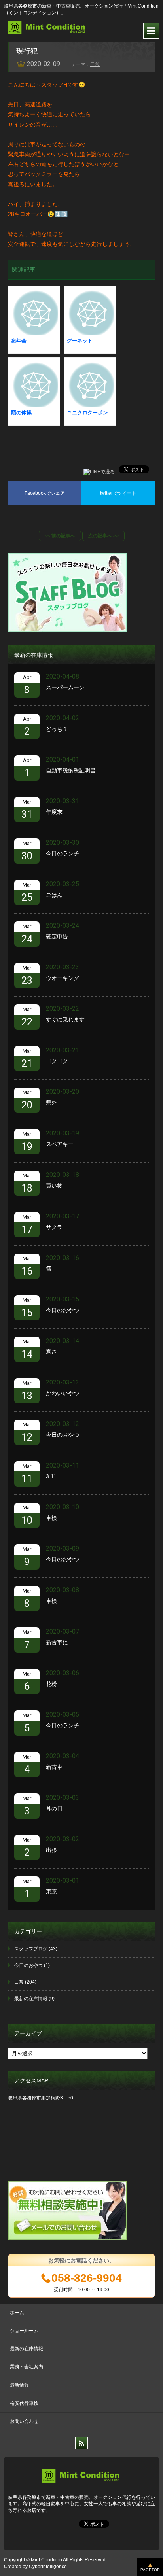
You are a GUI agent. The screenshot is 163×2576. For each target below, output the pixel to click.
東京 (51, 1891)
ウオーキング (63, 978)
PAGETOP (150, 2570)
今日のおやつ (63, 1310)
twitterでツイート (118, 493)
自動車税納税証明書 (71, 770)
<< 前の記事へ (60, 536)
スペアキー (60, 1144)
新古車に (57, 1642)
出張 (51, 1850)
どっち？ (57, 729)
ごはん (54, 895)
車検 (51, 1518)
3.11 (51, 1476)
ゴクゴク (57, 1061)
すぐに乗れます (65, 1019)
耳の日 (54, 1808)
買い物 (54, 1186)
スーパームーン (65, 687)
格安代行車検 (24, 2403)
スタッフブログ (31, 1949)
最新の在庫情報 (31, 1999)
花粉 (51, 1684)
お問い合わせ (24, 2421)
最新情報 (19, 2385)
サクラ (54, 1227)
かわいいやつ (63, 1393)
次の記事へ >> (103, 536)
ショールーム (24, 2331)
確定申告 (57, 936)
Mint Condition (46, 2560)
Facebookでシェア (45, 493)
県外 (51, 1103)
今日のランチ (63, 853)
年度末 (54, 812)
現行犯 (27, 51)
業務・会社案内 (27, 2367)
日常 (95, 64)
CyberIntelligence (48, 2567)
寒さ (51, 1352)
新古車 (54, 1767)
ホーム (17, 2313)
